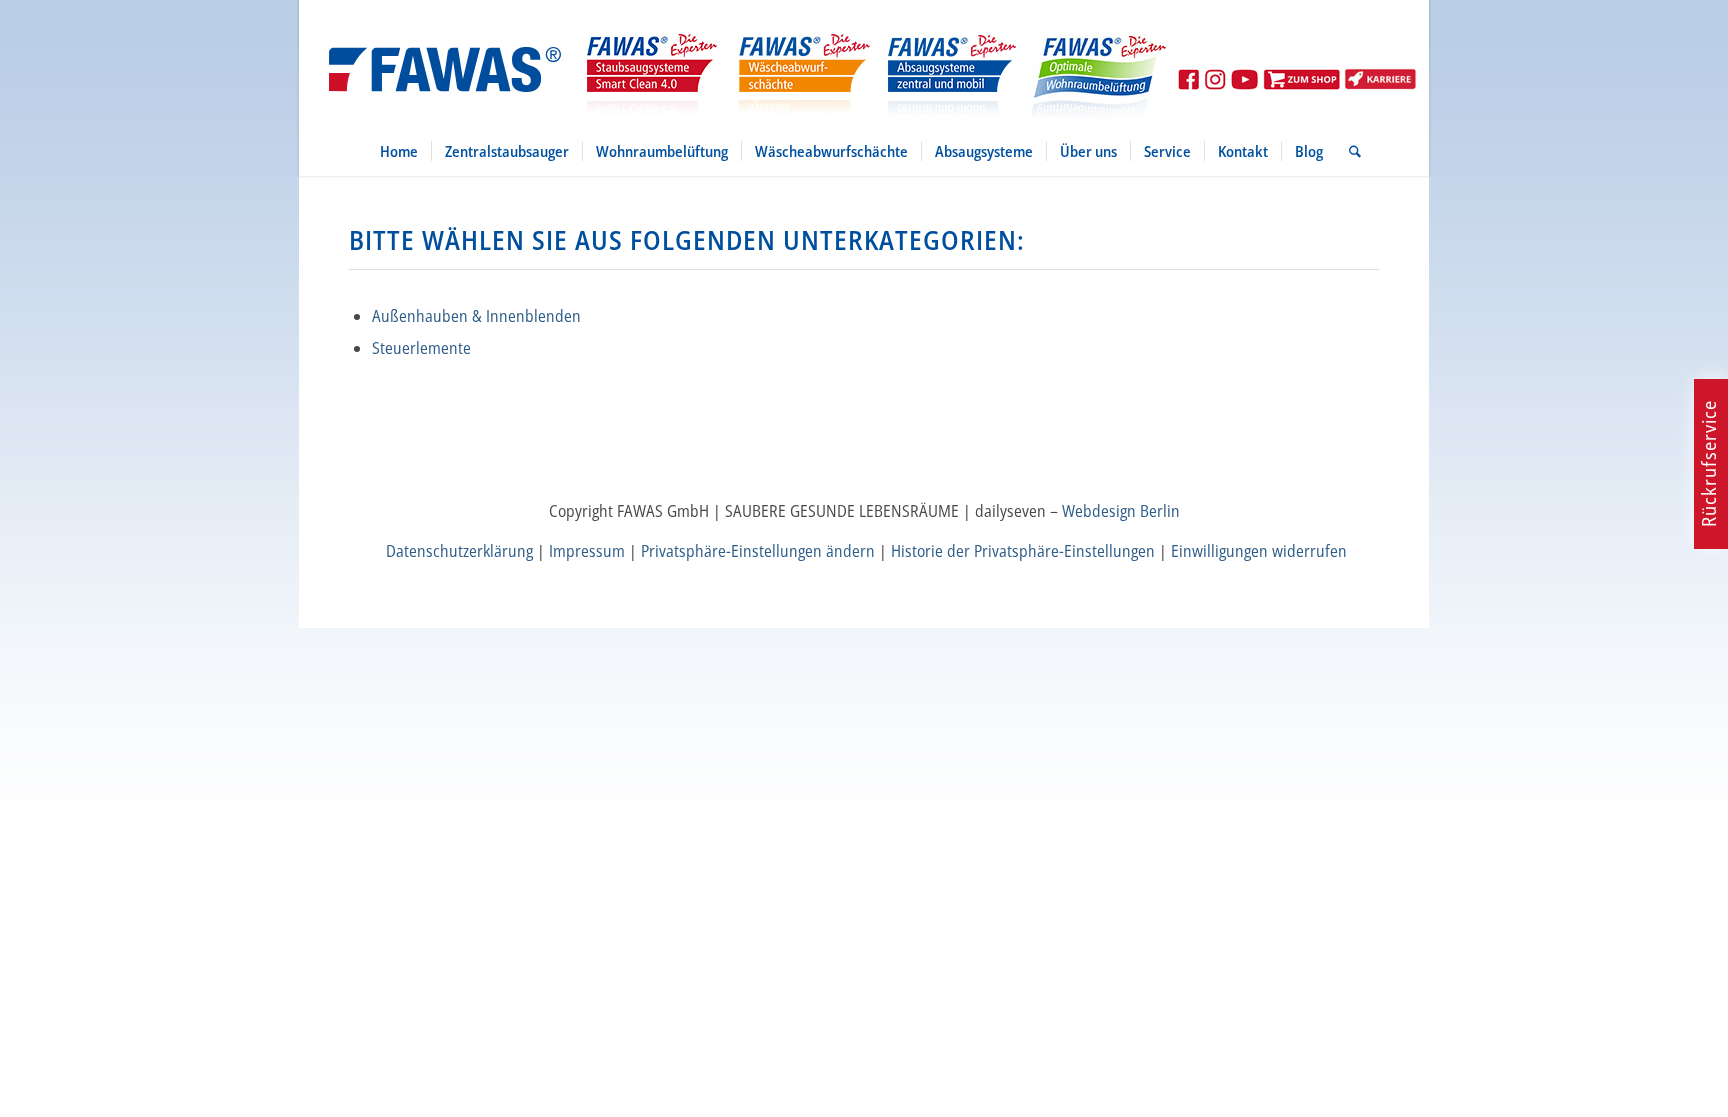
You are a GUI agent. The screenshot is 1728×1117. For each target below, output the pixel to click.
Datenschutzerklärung (459, 551)
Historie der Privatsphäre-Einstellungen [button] (1023, 551)
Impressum (587, 551)
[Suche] (1348, 151)
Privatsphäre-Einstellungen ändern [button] (758, 551)
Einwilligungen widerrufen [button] (1259, 551)
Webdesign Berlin (1121, 511)
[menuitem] (399, 151)
